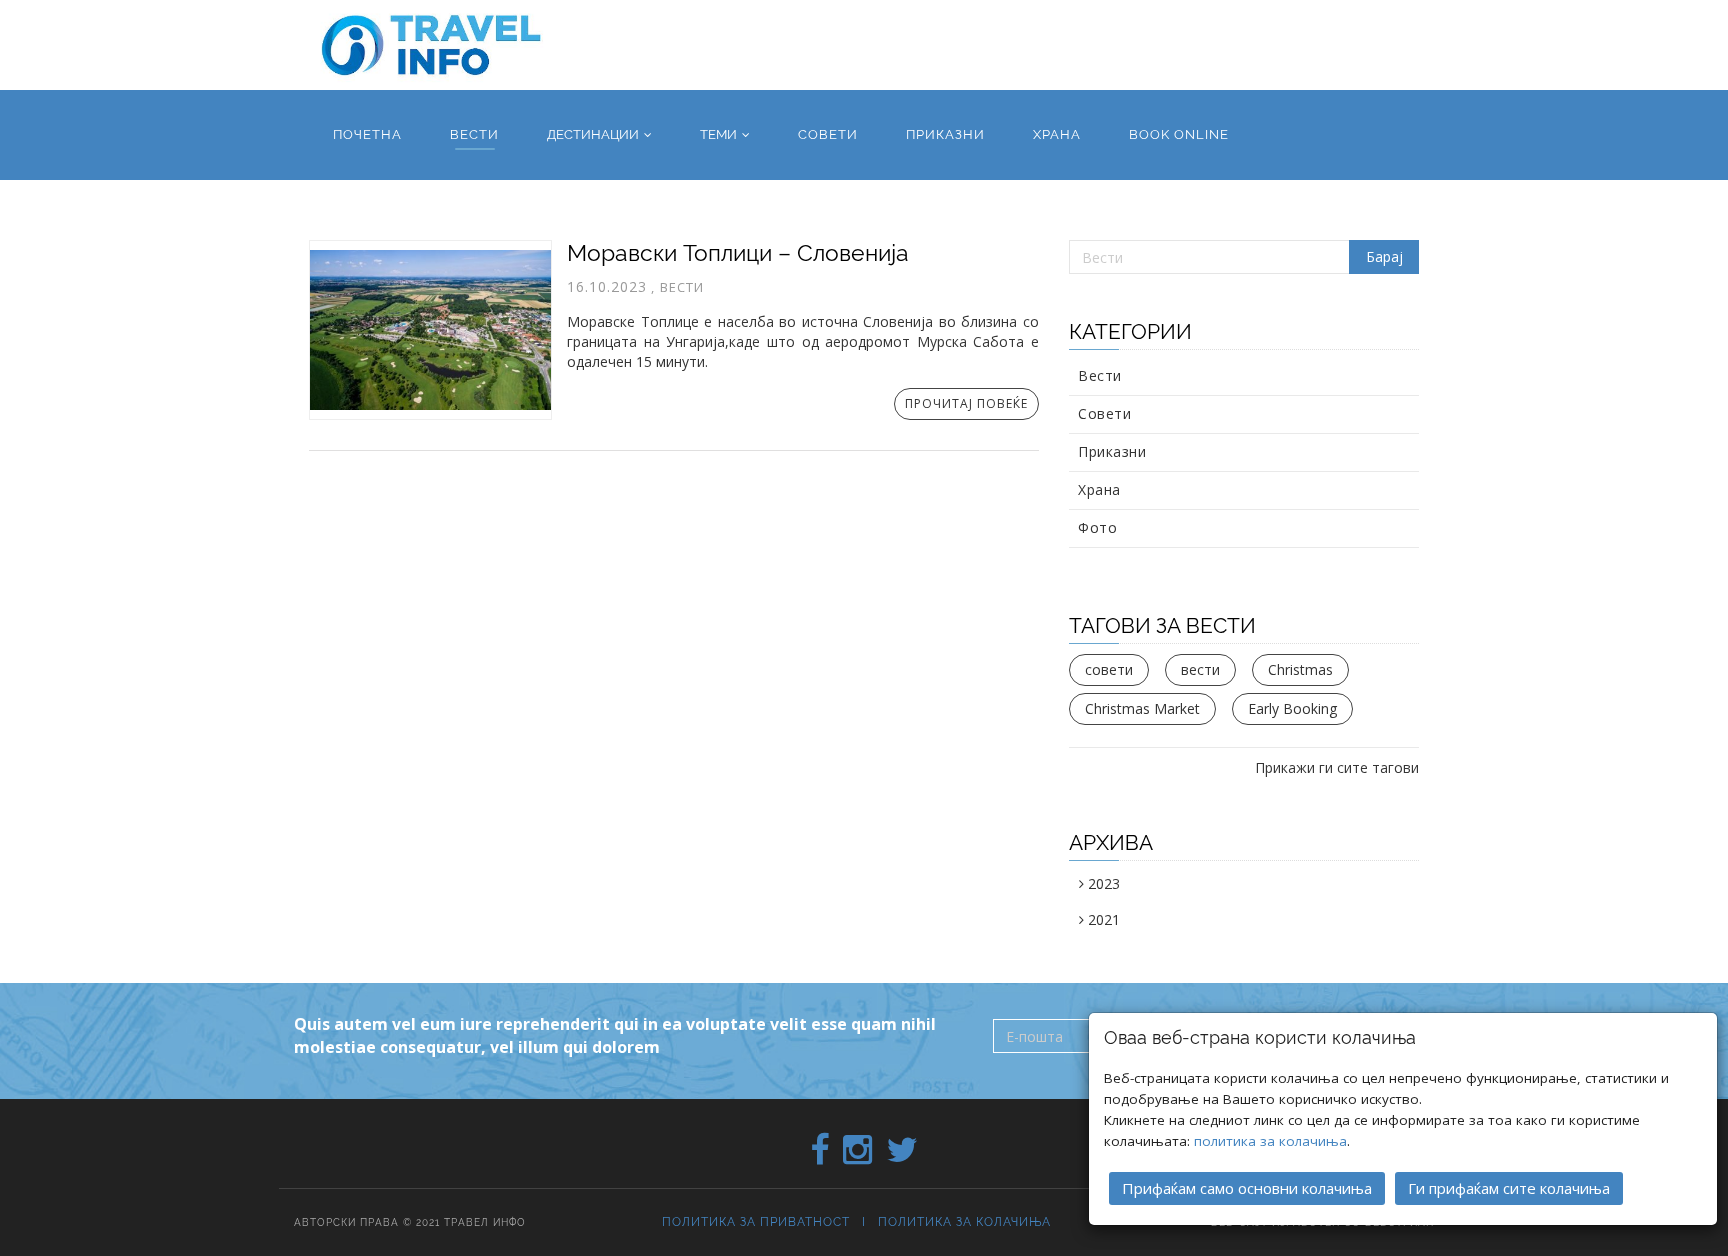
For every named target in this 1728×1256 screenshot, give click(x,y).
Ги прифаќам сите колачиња (1509, 1188)
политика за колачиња (1270, 1141)
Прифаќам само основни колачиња (1247, 1188)
